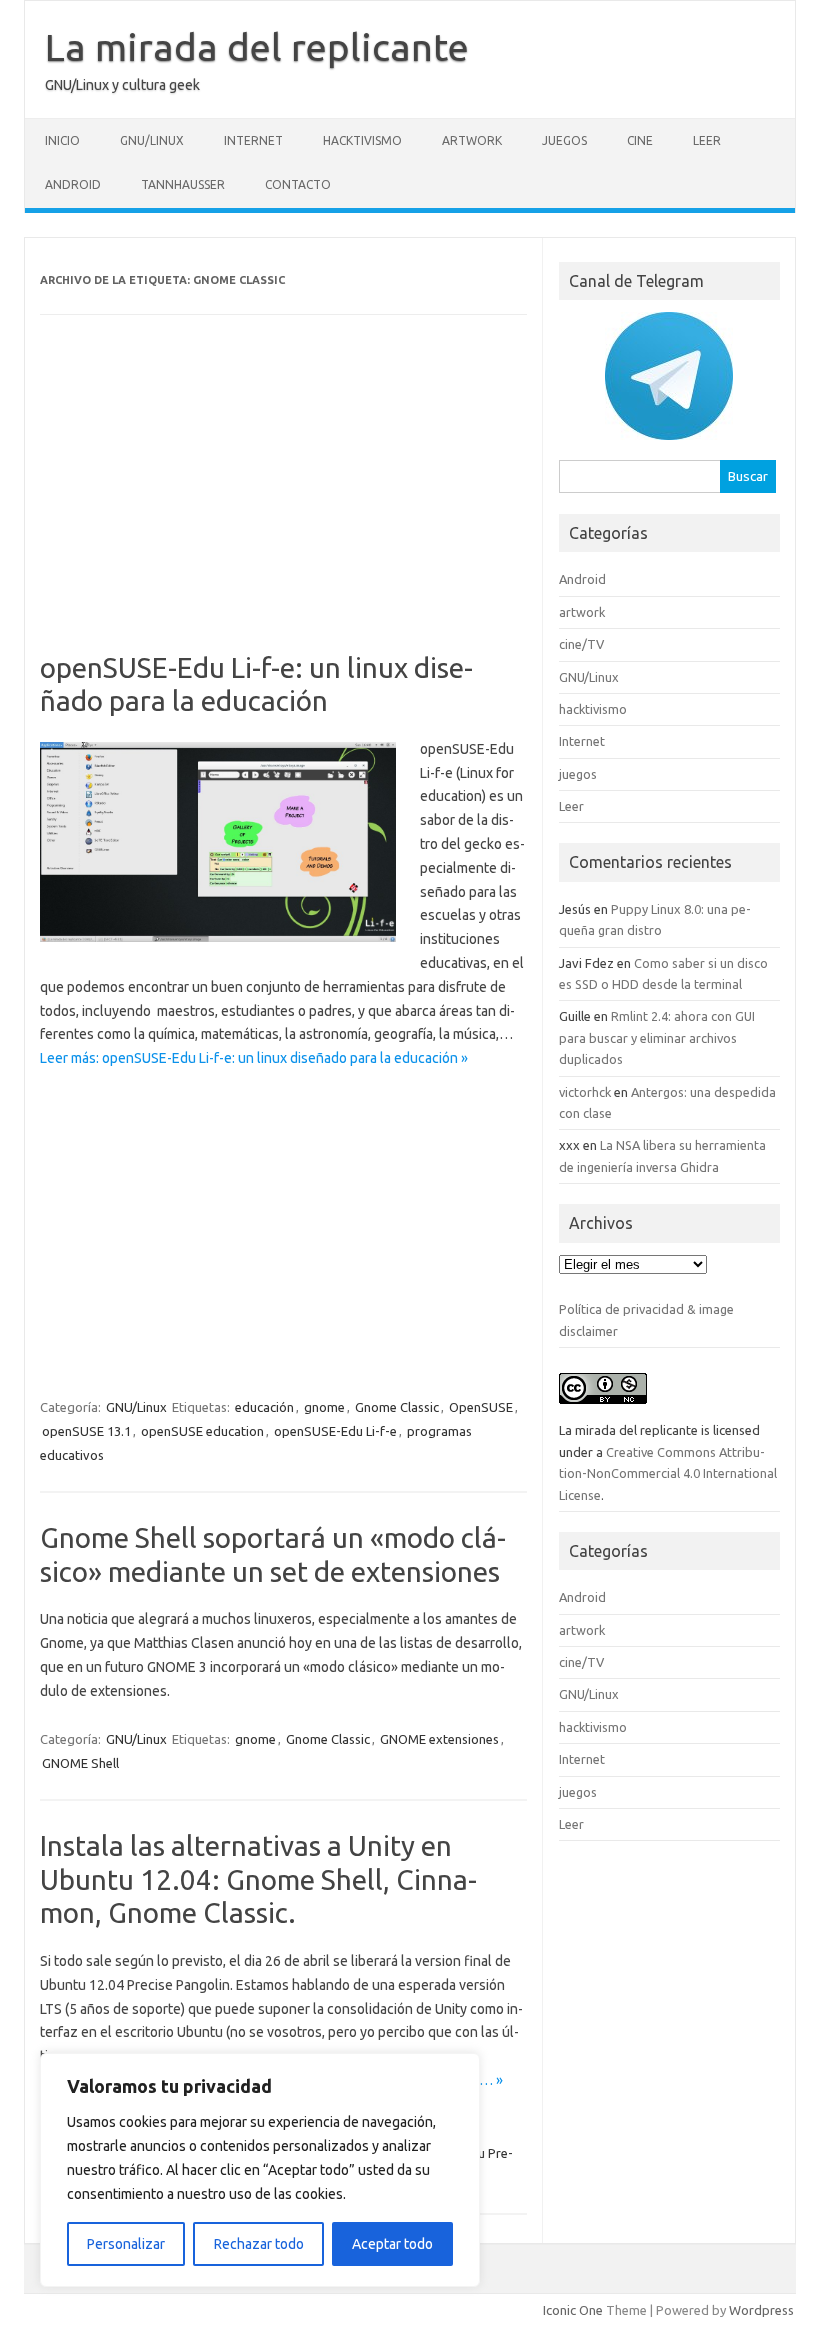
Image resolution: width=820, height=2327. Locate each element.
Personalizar (126, 2244)
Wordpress (761, 2310)
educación (264, 1407)
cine (640, 140)
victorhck (585, 1092)
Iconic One (573, 2310)
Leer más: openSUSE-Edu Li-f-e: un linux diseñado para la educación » (254, 1058)
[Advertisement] (283, 503)
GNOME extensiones (439, 1739)
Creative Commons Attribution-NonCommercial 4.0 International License (668, 1473)
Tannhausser (183, 184)
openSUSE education (202, 1431)
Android (73, 184)
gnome (324, 1407)
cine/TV (581, 644)
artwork (472, 140)
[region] (260, 2170)
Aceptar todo (392, 2244)
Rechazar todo (259, 2244)
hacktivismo (362, 140)
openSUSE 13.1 (86, 1431)
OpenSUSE (481, 1407)
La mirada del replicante (257, 47)
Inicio (62, 140)
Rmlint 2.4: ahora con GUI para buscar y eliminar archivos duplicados (657, 1037)
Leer (707, 140)
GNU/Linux (152, 140)
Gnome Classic (397, 1407)
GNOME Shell (80, 1763)
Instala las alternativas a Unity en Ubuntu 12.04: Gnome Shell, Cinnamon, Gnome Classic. (258, 1879)
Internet (253, 140)
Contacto (298, 184)
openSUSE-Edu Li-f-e (335, 1431)
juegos (564, 140)
